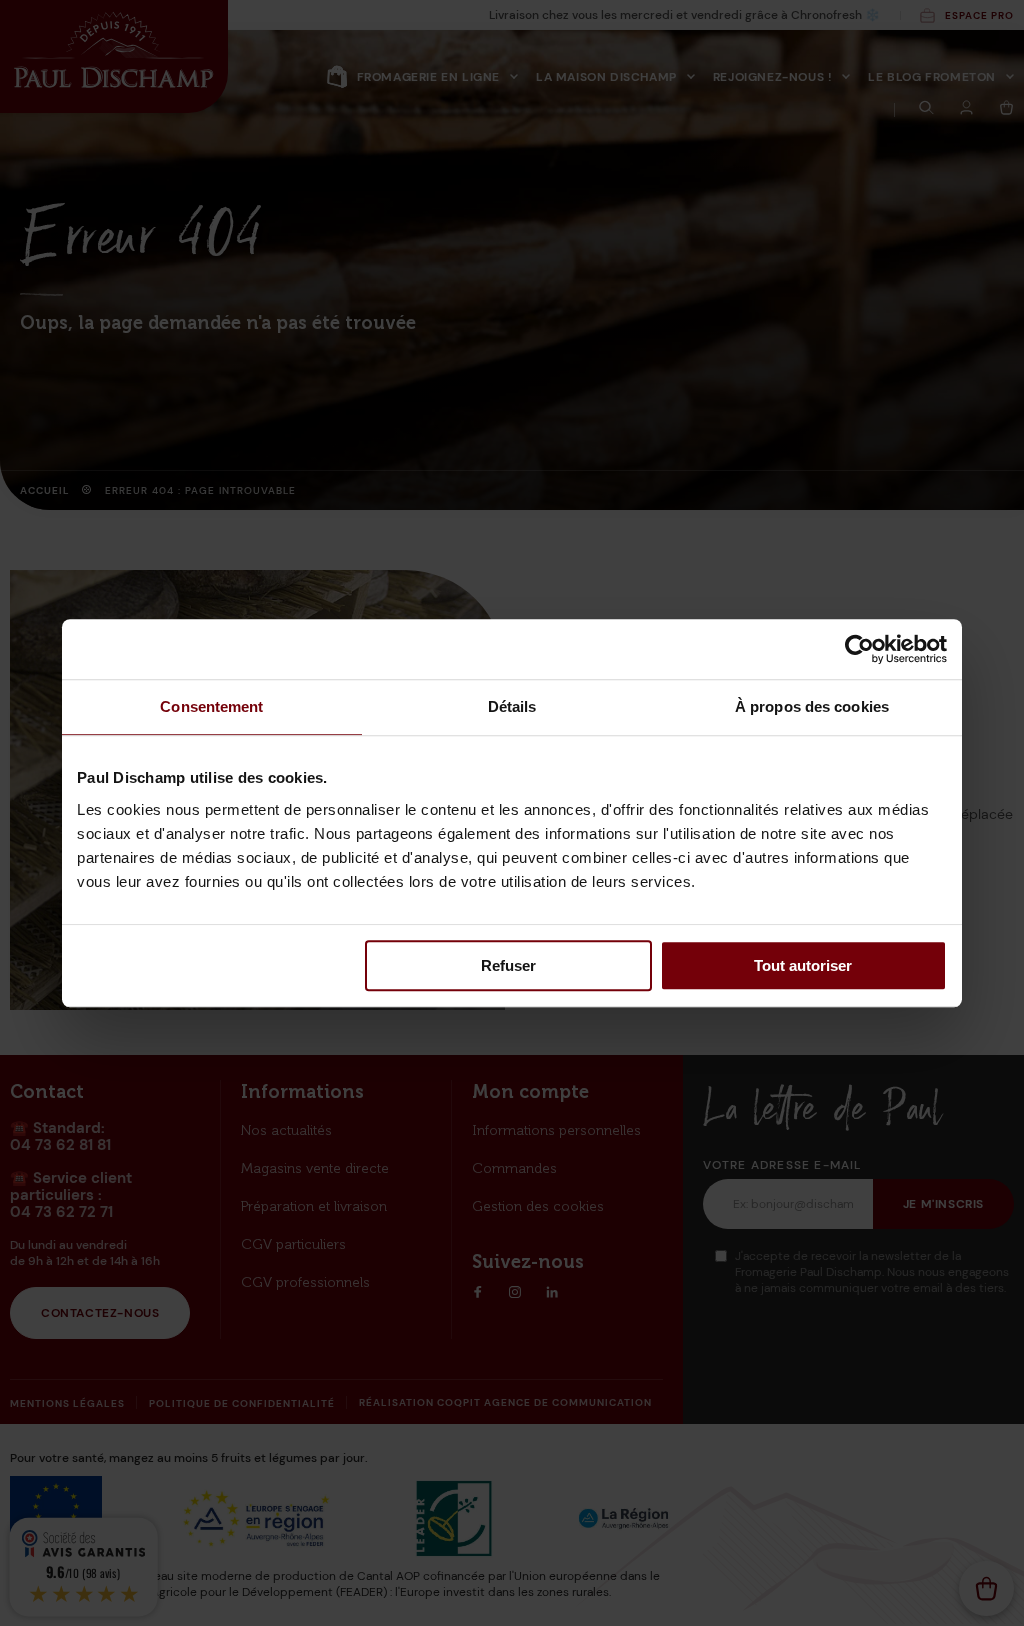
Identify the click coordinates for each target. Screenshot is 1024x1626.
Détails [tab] (512, 706)
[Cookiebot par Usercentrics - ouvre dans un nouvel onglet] (859, 649)
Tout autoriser (803, 965)
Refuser (508, 965)
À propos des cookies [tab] (812, 706)
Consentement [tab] (211, 706)
